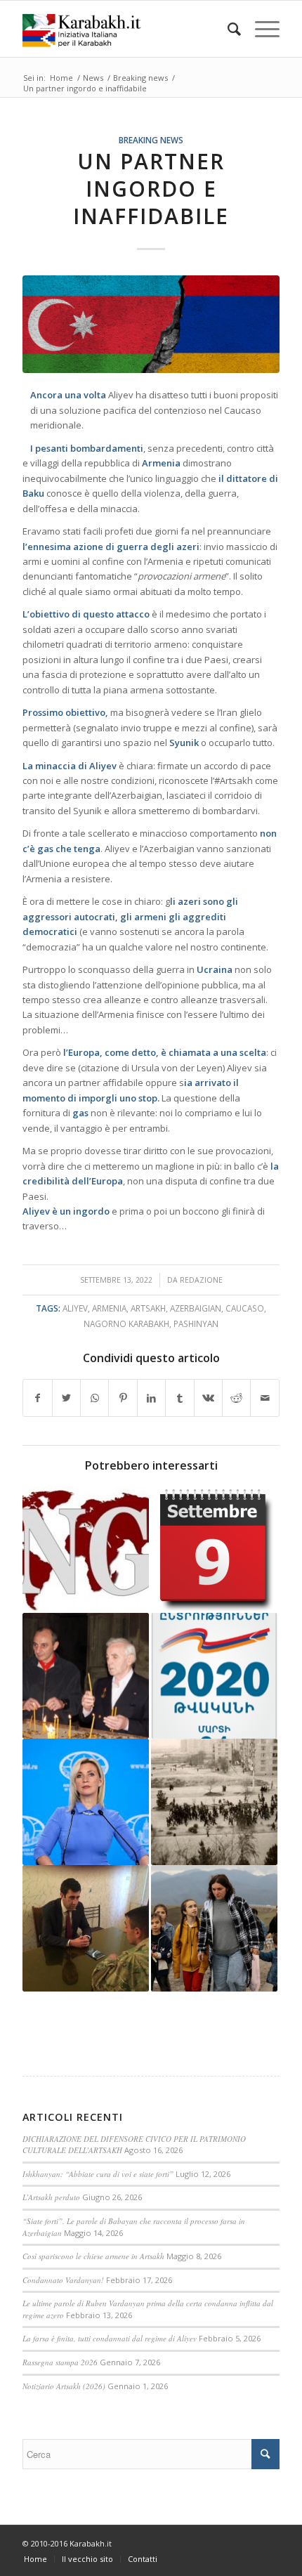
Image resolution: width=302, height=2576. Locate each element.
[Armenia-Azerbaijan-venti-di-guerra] (151, 324)
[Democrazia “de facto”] (214, 1676)
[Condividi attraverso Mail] (265, 1398)
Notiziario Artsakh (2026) (64, 2386)
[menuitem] (227, 29)
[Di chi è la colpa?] (86, 1802)
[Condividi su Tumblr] (179, 1398)
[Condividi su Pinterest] (123, 1398)
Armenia (109, 1308)
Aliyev (75, 1308)
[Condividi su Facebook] (37, 1398)
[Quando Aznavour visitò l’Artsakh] (86, 1676)
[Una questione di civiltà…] (86, 1928)
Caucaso (245, 1308)
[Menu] (260, 29)
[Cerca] (227, 29)
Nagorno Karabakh (126, 1323)
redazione (201, 1280)
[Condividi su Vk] (208, 1398)
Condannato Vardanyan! (63, 2280)
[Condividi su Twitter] (66, 1398)
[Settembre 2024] (214, 1550)
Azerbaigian (196, 1308)
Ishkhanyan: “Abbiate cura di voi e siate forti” (98, 2174)
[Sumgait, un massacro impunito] (214, 1802)
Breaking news (151, 140)
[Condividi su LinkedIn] (151, 1398)
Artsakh (148, 1308)
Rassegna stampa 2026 (60, 2362)
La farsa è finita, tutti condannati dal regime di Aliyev (110, 2338)
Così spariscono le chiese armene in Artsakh (93, 2256)
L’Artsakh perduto (51, 2197)
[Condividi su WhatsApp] (94, 1398)
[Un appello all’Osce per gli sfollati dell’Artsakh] (214, 1928)
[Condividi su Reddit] (236, 1398)
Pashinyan (196, 1323)
